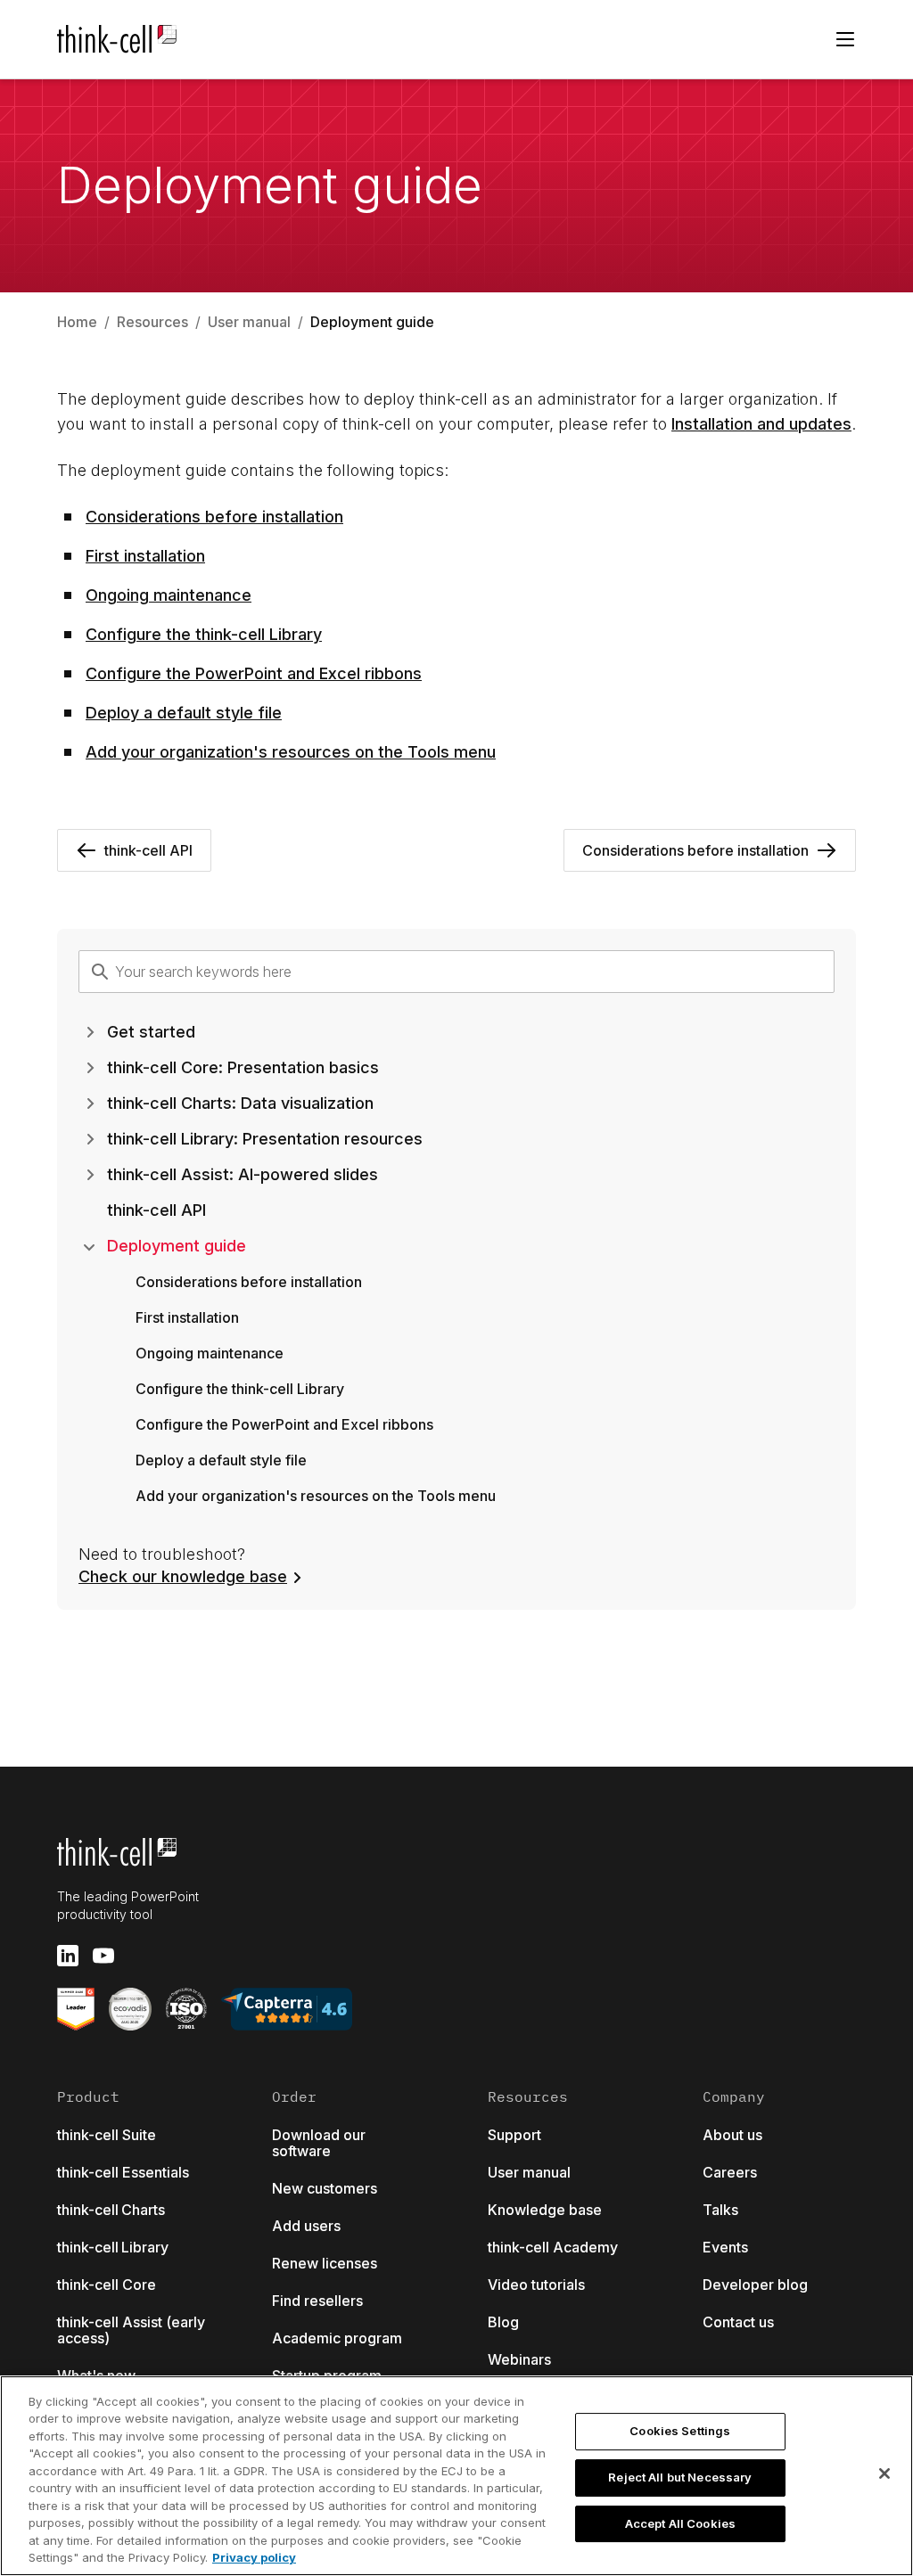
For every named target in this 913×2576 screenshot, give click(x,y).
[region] (456, 2476)
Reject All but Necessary (680, 2477)
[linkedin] (68, 1956)
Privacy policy (254, 2557)
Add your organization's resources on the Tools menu (291, 752)
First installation (145, 556)
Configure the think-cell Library (204, 634)
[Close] (884, 2473)
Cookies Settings (680, 2432)
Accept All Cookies (680, 2523)
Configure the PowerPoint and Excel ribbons (254, 673)
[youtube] (103, 1956)
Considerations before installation (214, 517)
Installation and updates (761, 424)
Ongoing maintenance (169, 595)
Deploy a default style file (184, 713)
